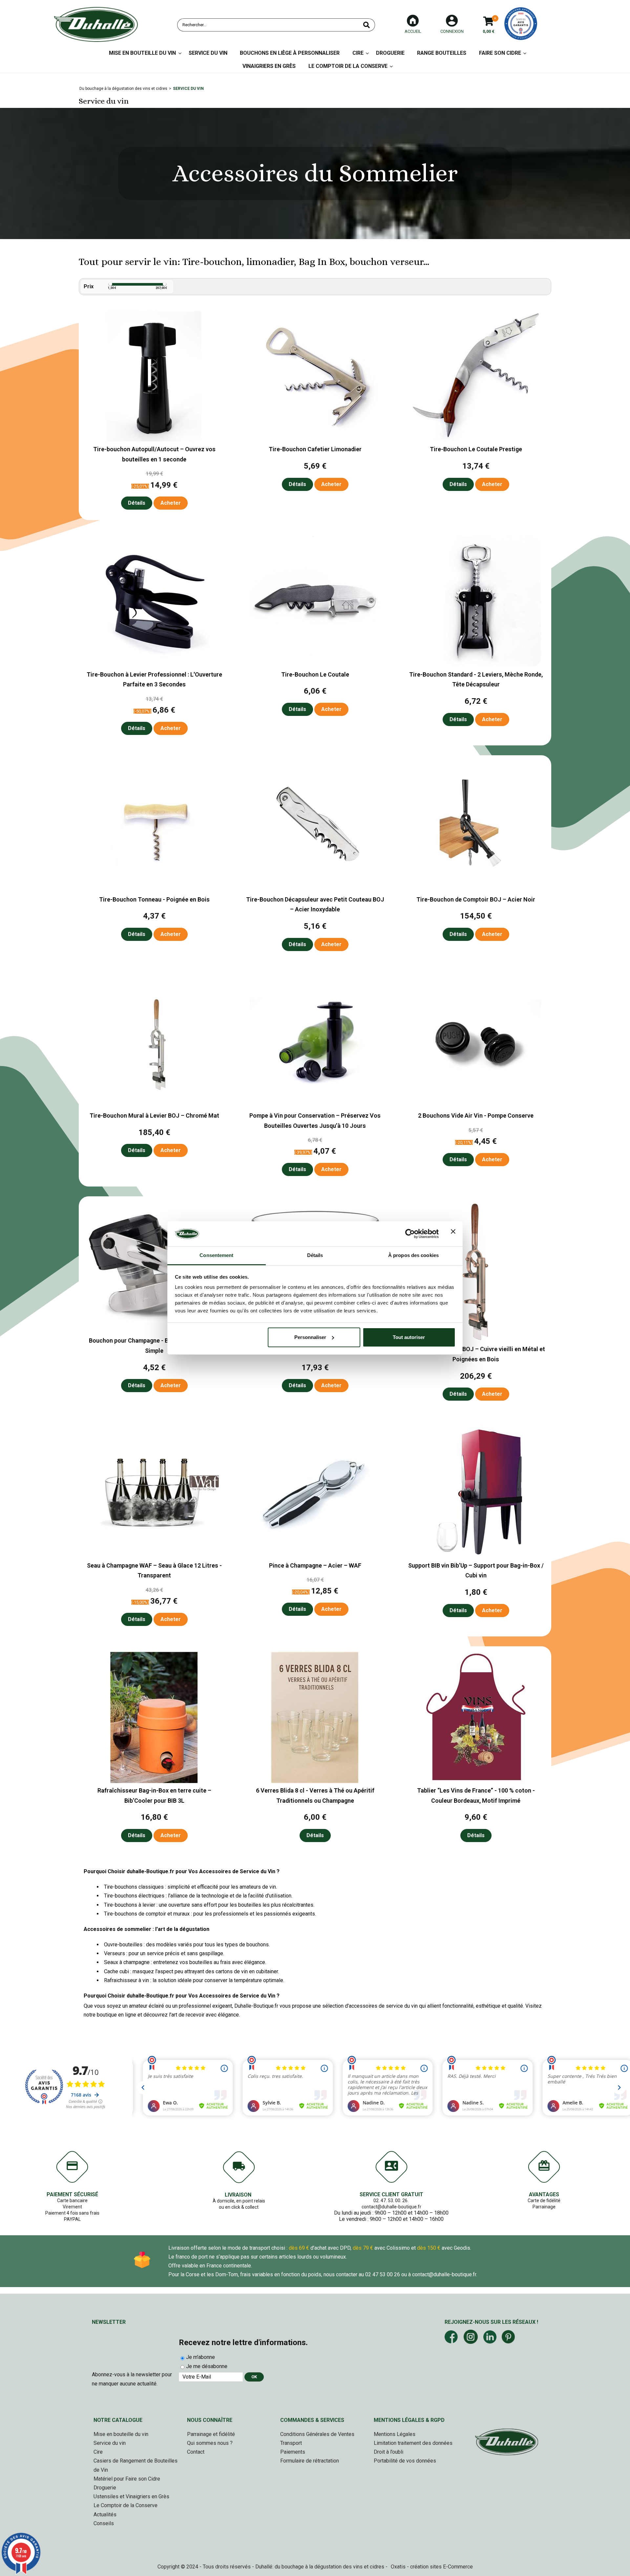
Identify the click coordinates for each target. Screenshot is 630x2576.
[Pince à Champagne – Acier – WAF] (315, 1556)
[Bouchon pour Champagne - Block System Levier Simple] (154, 1331)
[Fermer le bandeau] (453, 1234)
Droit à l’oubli (388, 2452)
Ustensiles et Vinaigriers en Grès (131, 2496)
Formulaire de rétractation (310, 2461)
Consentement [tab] (216, 1255)
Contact (196, 2452)
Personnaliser (310, 1337)
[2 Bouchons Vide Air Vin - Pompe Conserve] (476, 1106)
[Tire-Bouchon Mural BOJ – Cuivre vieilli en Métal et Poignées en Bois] (476, 1340)
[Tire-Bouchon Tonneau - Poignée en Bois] (154, 890)
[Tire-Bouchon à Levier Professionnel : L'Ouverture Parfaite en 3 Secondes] (154, 665)
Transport (291, 2443)
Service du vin (208, 53)
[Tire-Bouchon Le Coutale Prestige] (476, 440)
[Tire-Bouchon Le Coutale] (315, 665)
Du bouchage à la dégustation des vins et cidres (123, 89)
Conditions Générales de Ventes (317, 2434)
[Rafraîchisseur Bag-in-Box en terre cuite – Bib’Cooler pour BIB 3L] (154, 1781)
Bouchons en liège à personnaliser (290, 53)
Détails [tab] (315, 1255)
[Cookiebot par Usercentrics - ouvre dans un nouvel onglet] (410, 1234)
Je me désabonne (207, 2366)
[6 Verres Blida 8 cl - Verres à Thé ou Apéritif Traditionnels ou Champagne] (315, 1781)
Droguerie (390, 53)
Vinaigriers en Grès (269, 66)
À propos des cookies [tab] (413, 1255)
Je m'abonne (200, 2357)
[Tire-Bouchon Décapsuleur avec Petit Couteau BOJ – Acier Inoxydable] (315, 890)
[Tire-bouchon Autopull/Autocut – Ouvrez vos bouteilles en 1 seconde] (154, 440)
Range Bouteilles (442, 53)
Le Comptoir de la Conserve (348, 66)
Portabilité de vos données (405, 2461)
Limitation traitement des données (413, 2443)
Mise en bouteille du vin (121, 2434)
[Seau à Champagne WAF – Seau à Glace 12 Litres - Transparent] (154, 1556)
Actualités (105, 2515)
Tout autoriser (409, 1337)
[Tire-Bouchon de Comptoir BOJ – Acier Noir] (476, 890)
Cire (358, 53)
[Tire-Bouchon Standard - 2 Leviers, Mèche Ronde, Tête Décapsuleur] (476, 665)
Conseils (104, 2523)
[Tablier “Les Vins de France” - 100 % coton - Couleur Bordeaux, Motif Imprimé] (476, 1781)
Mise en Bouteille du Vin (142, 53)
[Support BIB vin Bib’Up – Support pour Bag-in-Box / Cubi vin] (476, 1556)
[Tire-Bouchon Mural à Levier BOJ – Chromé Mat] (154, 1106)
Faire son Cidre (500, 53)
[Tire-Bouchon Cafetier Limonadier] (315, 440)
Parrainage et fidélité (211, 2434)
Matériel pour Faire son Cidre (127, 2479)
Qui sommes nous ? (210, 2443)
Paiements (293, 2452)
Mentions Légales (395, 2434)
